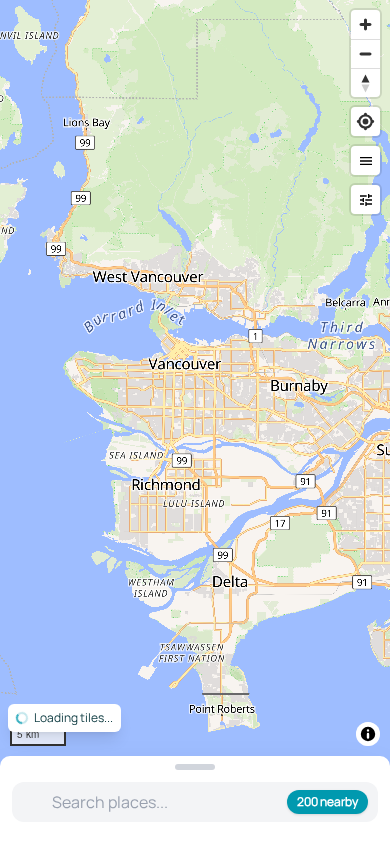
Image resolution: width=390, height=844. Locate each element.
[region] (195, 422)
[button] (365, 160)
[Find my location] (365, 121)
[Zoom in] (365, 24)
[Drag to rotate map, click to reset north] (365, 82)
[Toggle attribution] (368, 734)
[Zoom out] (365, 53)
